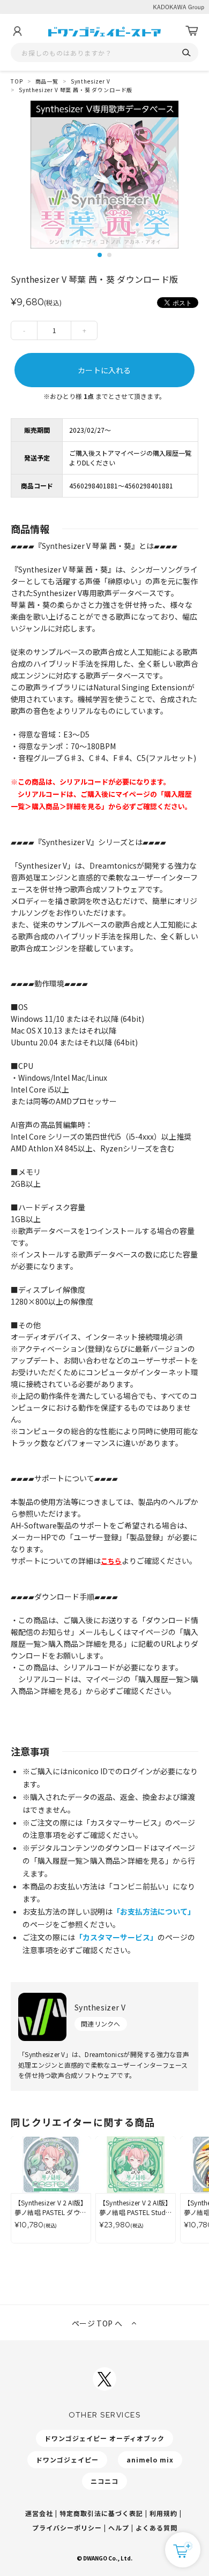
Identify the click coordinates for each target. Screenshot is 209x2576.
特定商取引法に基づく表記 (101, 2513)
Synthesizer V (91, 81)
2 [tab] (109, 255)
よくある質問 (156, 2528)
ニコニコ (104, 2481)
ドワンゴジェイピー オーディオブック (104, 2438)
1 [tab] (100, 255)
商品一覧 (47, 81)
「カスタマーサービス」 (116, 1937)
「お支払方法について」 (154, 1911)
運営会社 (39, 2513)
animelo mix (150, 2460)
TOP (17, 81)
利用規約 (163, 2513)
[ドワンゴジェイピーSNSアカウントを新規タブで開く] (104, 2379)
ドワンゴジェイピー (67, 2460)
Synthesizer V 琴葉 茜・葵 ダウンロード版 (76, 90)
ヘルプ (119, 2528)
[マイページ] (17, 31)
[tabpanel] (104, 175)
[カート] (192, 31)
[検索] (186, 53)
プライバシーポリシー (67, 2528)
